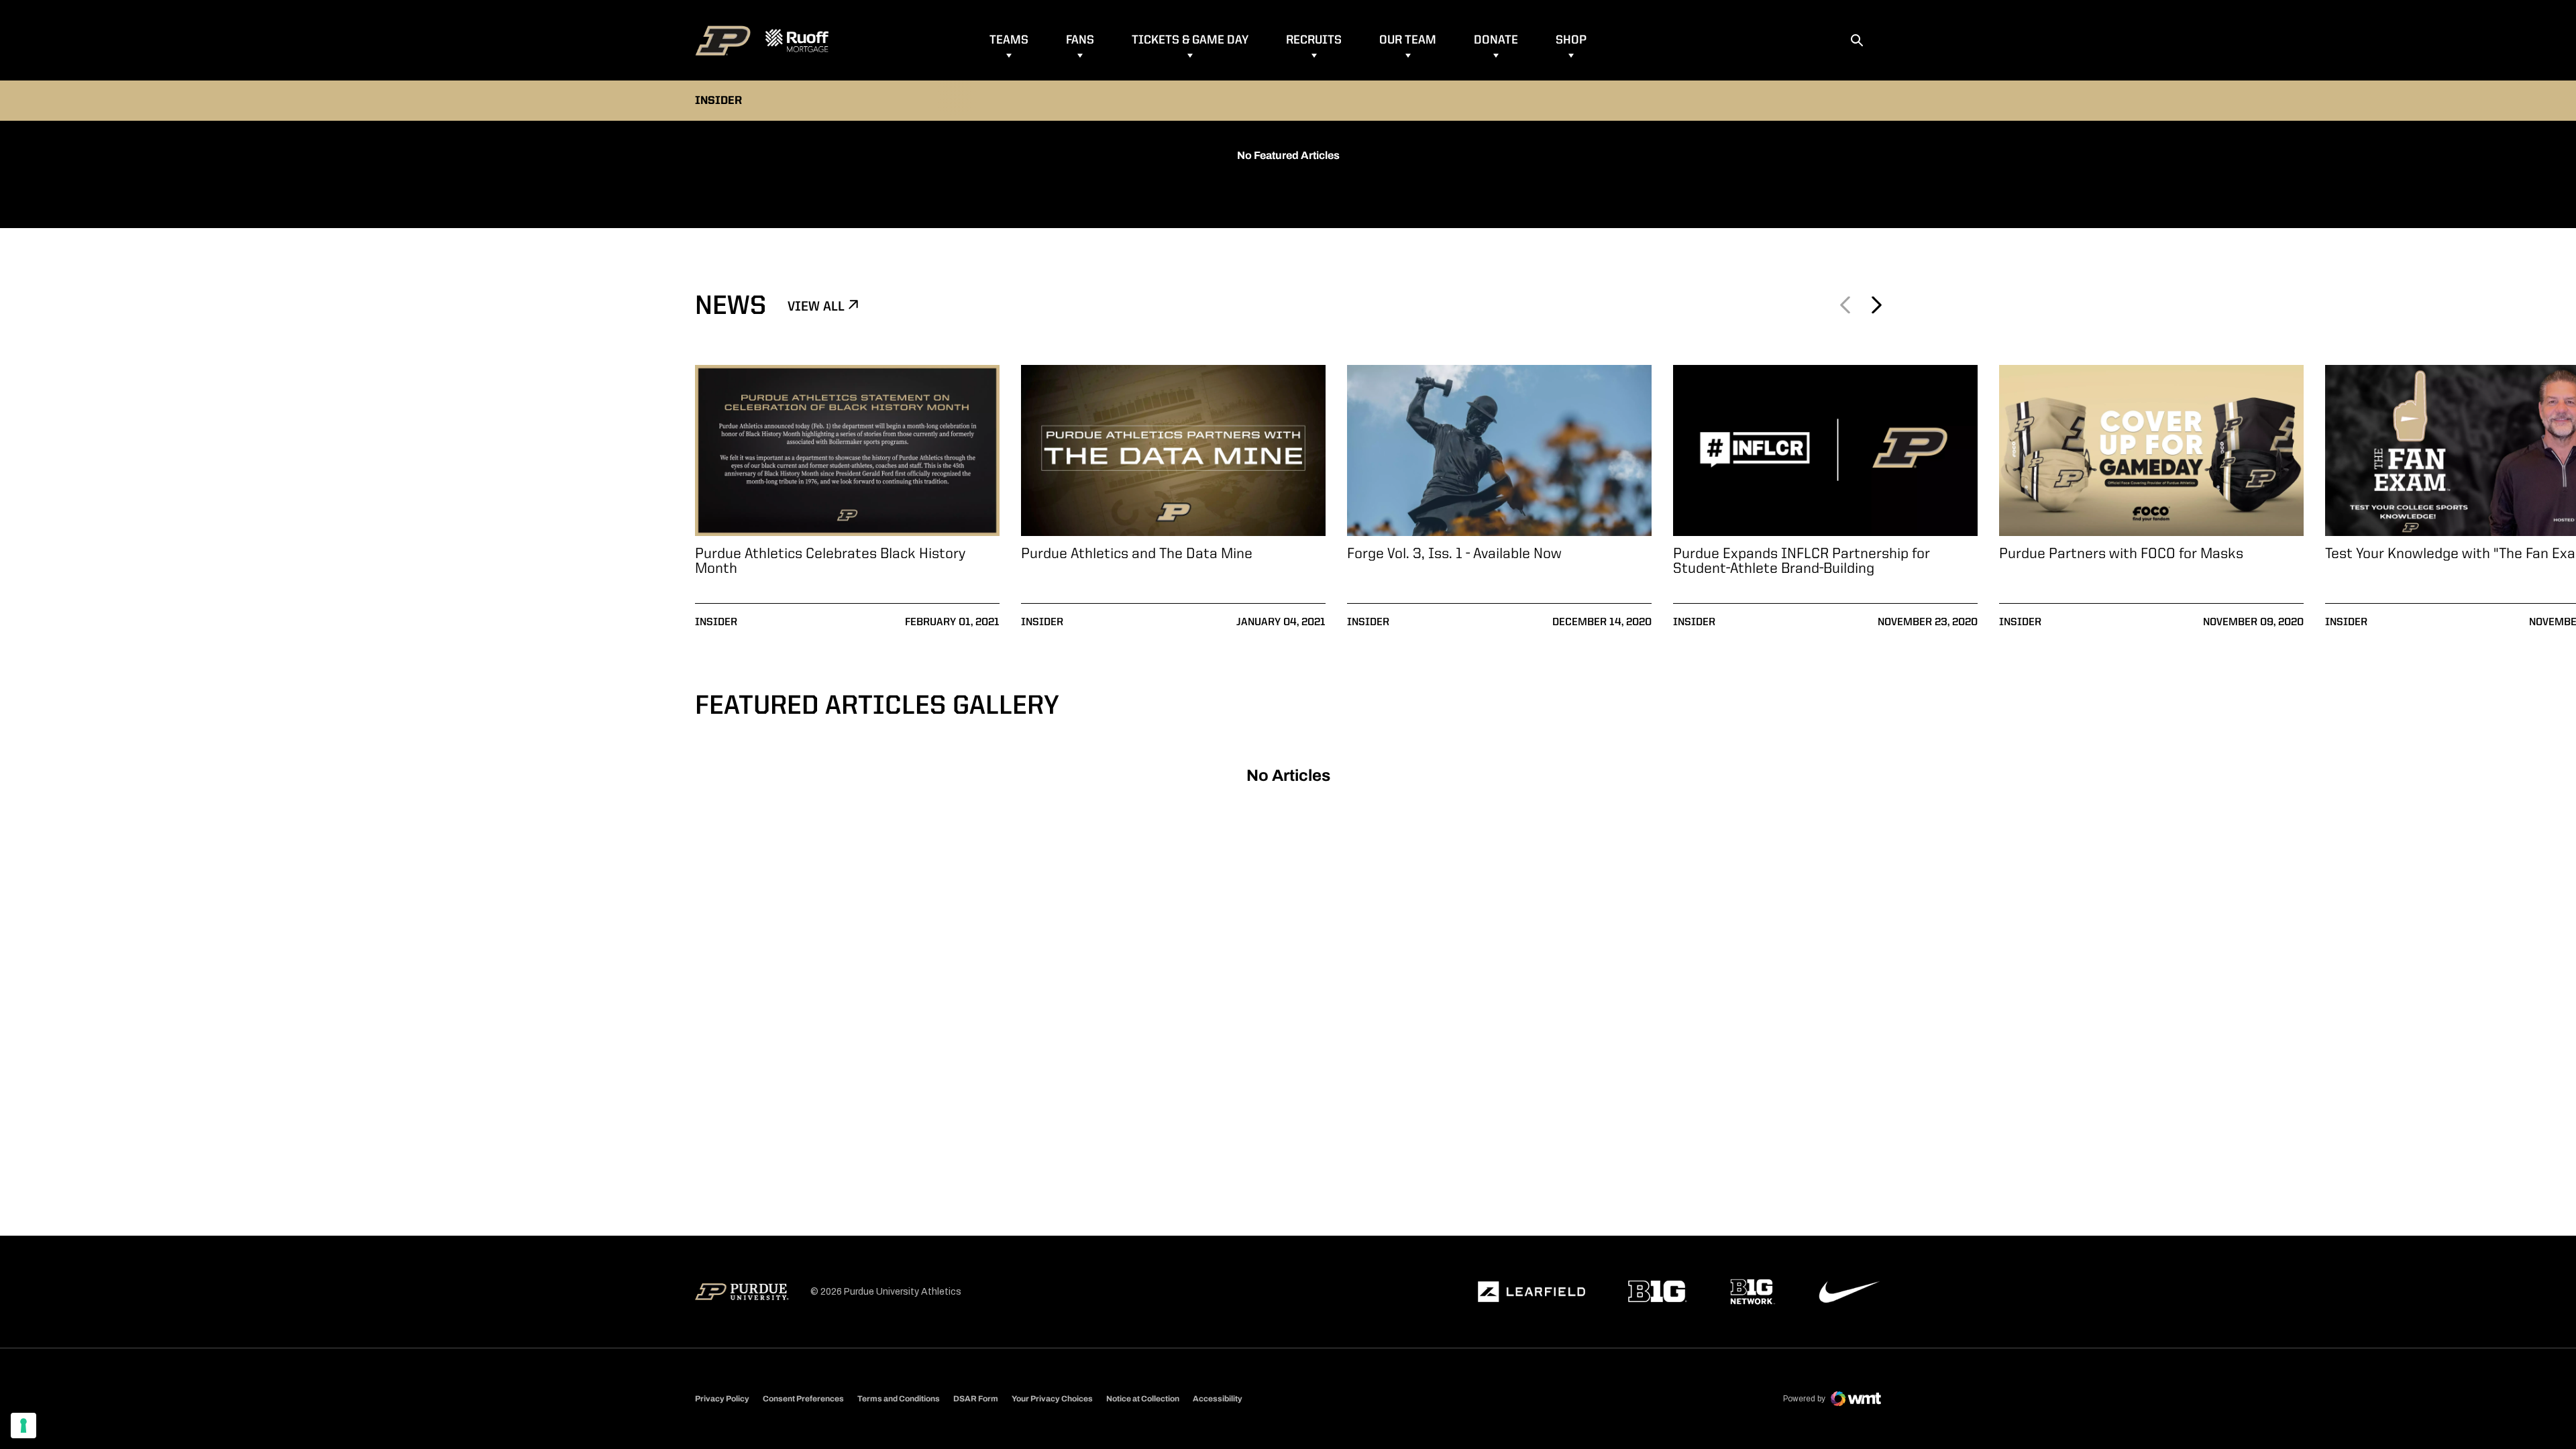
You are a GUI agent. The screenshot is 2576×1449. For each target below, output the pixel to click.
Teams (1009, 40)
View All (818, 307)
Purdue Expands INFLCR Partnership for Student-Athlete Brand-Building (1802, 561)
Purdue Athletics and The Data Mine (1137, 554)
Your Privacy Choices (1052, 1399)
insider (716, 623)
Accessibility (1218, 1398)
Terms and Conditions (899, 1399)
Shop (1571, 40)
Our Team (1408, 40)
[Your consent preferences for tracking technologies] (23, 1426)
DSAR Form (976, 1399)
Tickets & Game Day (1190, 40)
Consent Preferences (803, 1399)
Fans (1080, 40)
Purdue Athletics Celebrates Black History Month (830, 561)
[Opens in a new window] (1532, 1292)
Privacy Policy (722, 1399)
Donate (1496, 40)
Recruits (1314, 40)
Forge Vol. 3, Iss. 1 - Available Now (1454, 554)
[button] (1876, 305)
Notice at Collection (1143, 1399)
